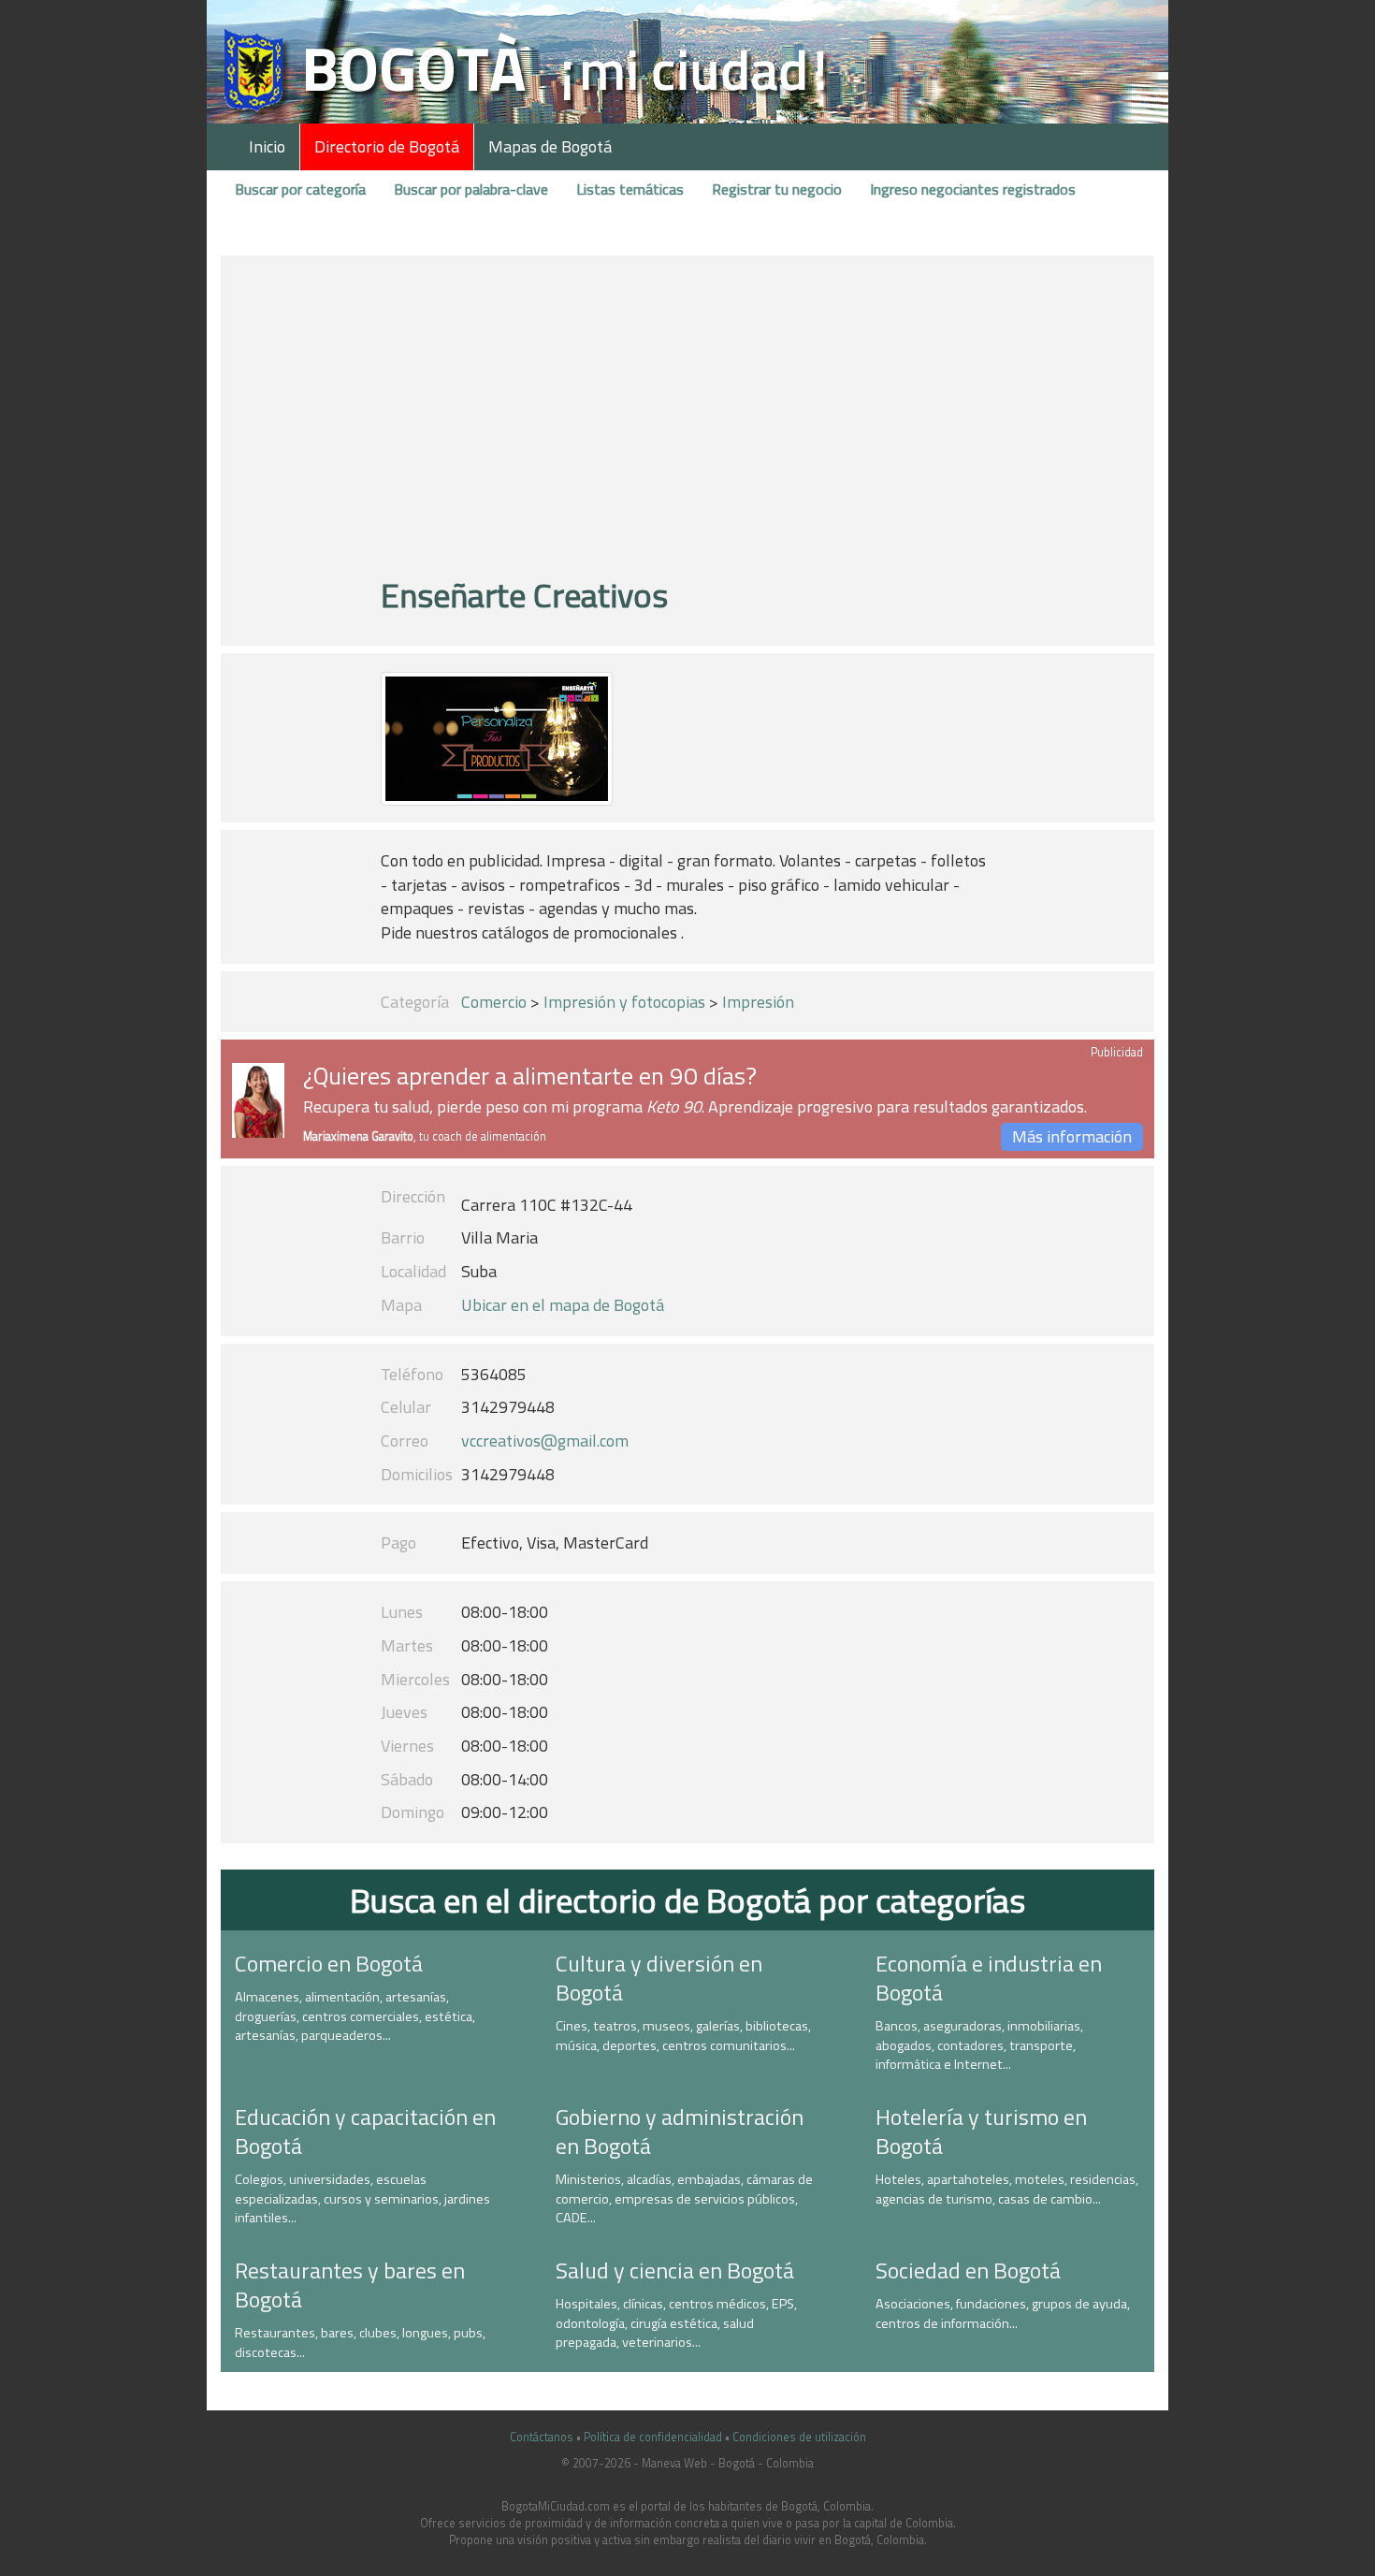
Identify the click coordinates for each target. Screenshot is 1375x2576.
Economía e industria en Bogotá (989, 1978)
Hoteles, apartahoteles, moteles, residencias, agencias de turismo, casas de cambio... (1007, 2189)
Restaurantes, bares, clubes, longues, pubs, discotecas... (360, 2343)
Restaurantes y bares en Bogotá (350, 2285)
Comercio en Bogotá (329, 1963)
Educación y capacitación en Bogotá (365, 2131)
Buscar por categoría (300, 189)
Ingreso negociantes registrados (973, 189)
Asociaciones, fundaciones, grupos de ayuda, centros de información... (1003, 2314)
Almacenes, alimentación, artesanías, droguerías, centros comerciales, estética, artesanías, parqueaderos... (355, 2016)
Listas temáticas (630, 189)
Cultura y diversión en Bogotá (659, 1978)
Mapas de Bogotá (550, 146)
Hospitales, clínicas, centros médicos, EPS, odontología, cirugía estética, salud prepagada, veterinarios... (676, 2323)
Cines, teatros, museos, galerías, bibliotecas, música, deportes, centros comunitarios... (683, 2036)
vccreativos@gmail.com (545, 1441)
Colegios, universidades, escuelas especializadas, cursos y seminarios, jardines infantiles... (362, 2198)
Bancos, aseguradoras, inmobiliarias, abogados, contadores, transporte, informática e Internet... (979, 2045)
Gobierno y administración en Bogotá (680, 2131)
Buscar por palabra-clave (471, 189)
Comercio (494, 1002)
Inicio (267, 146)
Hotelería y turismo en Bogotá (981, 2131)
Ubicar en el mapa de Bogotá (563, 1305)
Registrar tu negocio (777, 189)
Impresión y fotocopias (624, 1002)
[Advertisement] (687, 424)
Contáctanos (542, 2437)
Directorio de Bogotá (387, 146)
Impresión (758, 1002)
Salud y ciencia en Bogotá (675, 2270)
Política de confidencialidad (653, 2437)
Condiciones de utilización (799, 2437)
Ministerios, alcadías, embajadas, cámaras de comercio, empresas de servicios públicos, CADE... (684, 2198)
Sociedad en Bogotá (968, 2270)
